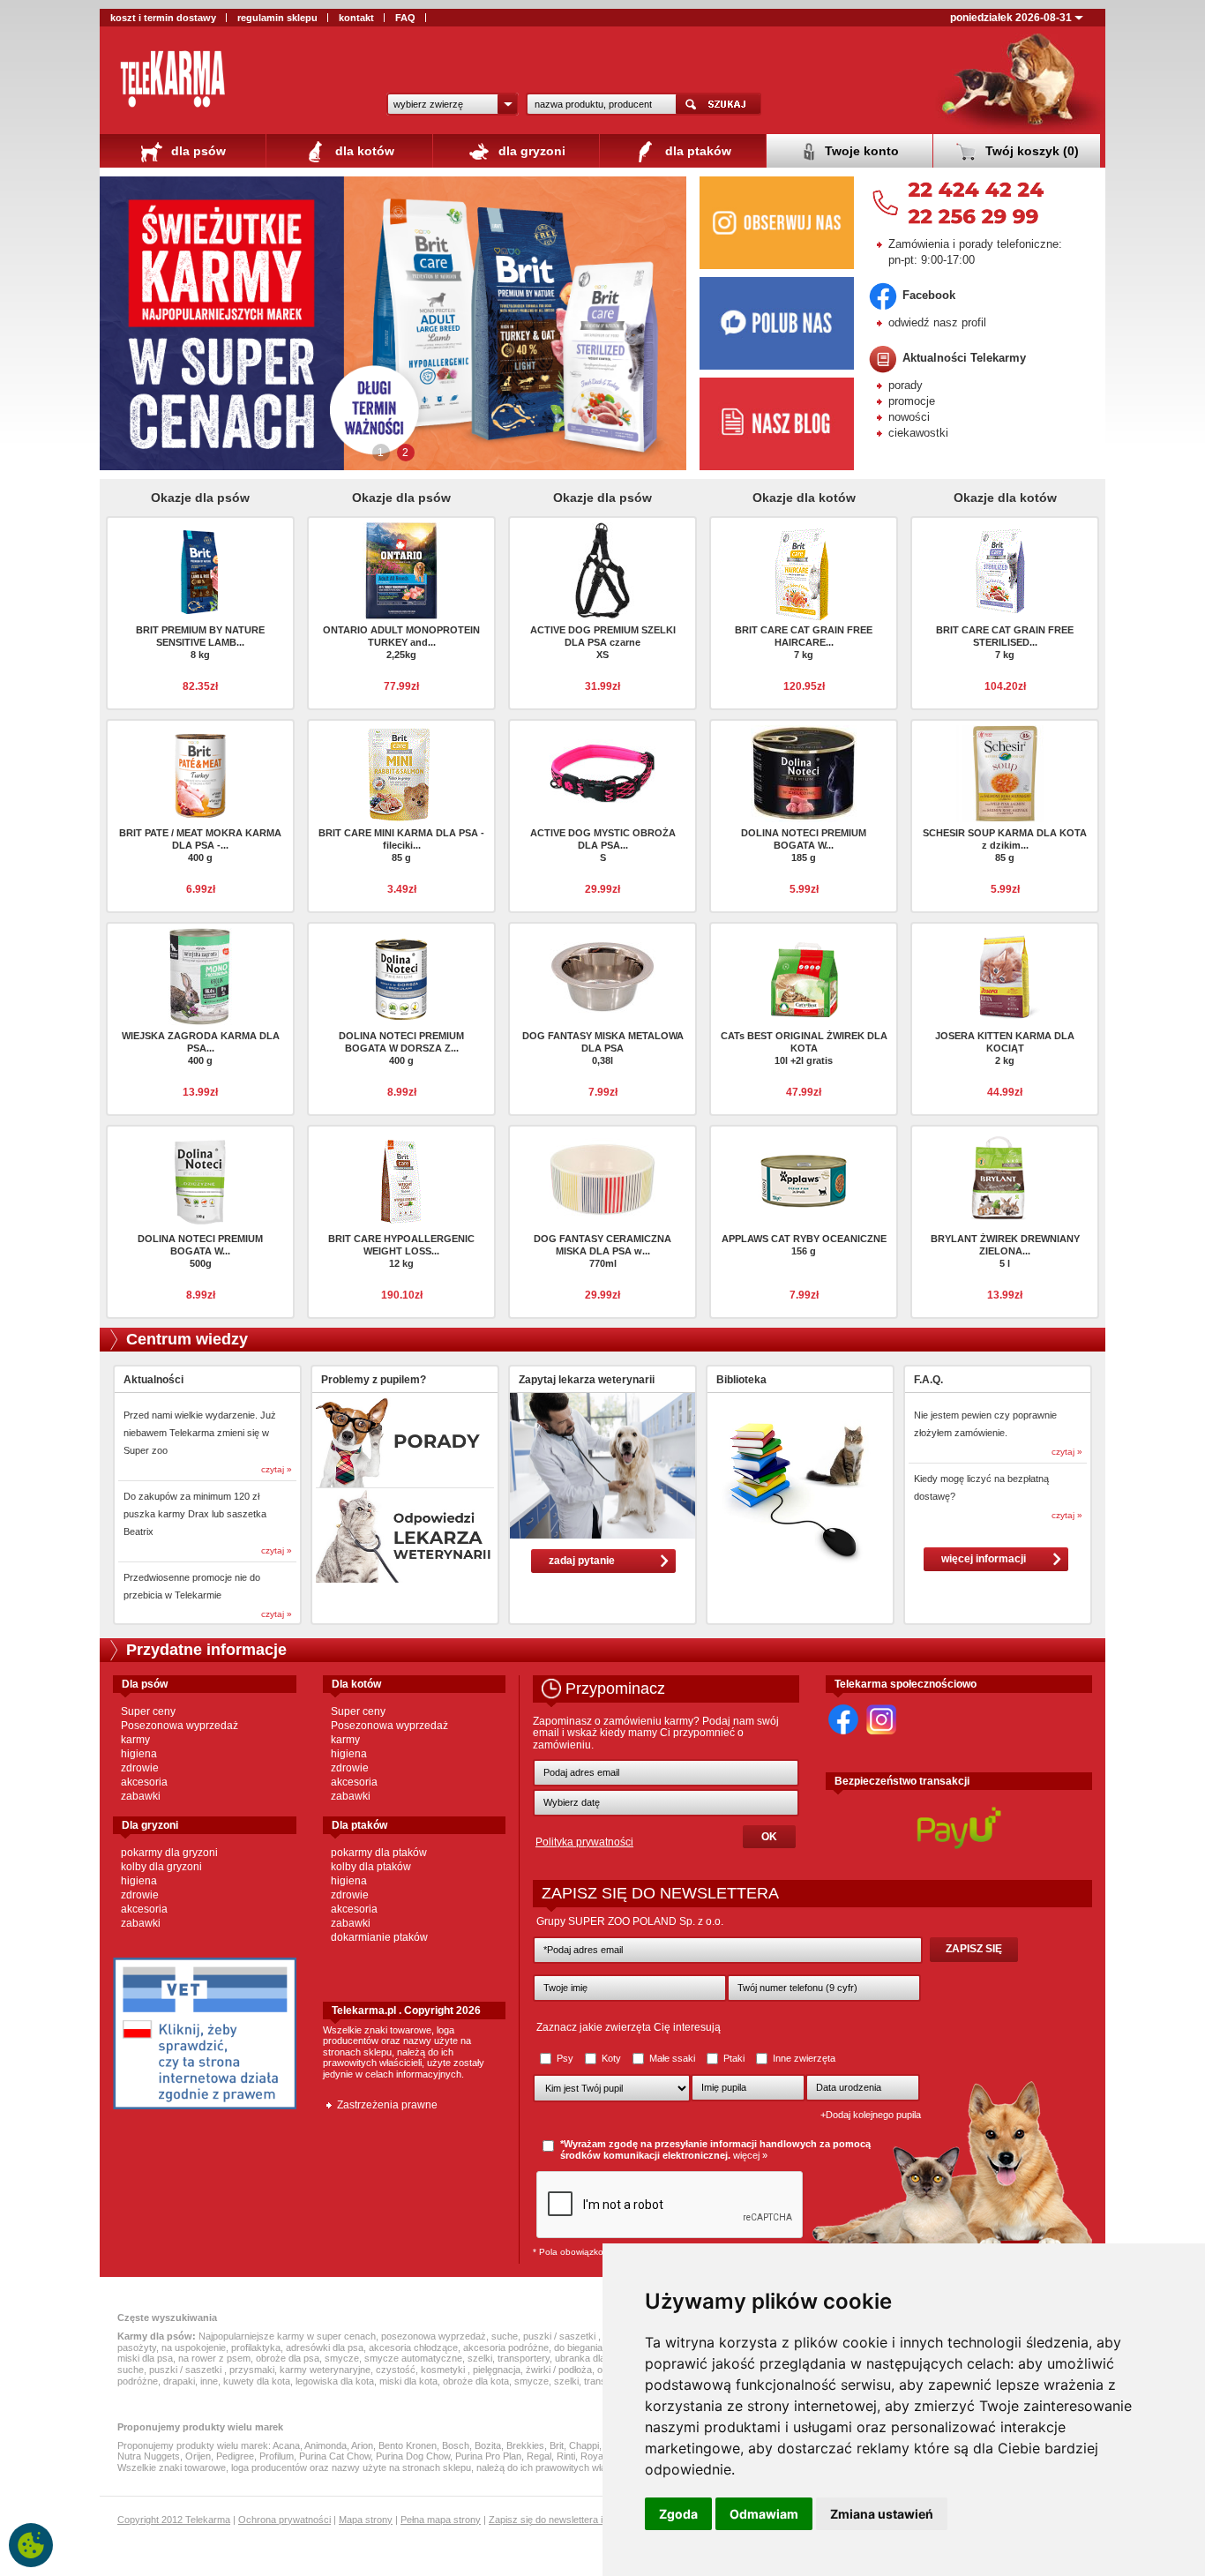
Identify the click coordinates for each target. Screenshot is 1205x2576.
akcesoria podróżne (506, 2348)
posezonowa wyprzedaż (434, 2336)
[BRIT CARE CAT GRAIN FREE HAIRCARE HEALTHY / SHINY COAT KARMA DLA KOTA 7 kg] (804, 573)
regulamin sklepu (277, 18)
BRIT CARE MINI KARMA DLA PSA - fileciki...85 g (401, 845)
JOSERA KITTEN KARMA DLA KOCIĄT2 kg (1005, 1048)
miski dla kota (408, 2381)
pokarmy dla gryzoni (169, 1853)
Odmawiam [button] (764, 2514)
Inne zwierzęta (803, 2058)
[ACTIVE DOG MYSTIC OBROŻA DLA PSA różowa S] (602, 772)
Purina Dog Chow (413, 2456)
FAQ (405, 18)
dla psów (197, 151)
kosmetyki (444, 2370)
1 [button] (381, 453)
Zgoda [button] (678, 2514)
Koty (611, 2058)
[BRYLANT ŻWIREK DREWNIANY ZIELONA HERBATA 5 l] (1005, 1178)
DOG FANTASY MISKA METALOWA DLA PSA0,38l (603, 1048)
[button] (453, 104)
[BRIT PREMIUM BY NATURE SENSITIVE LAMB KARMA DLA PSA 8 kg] (200, 569)
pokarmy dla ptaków (379, 1853)
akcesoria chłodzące (413, 2348)
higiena (139, 1754)
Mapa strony (366, 2520)
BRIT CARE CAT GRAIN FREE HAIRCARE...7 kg (804, 642)
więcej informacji (984, 1559)
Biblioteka (741, 1380)
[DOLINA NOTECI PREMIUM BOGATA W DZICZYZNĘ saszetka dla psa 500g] (200, 1178)
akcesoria (144, 1782)
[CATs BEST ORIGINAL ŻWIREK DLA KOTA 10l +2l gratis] (804, 975)
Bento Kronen (408, 2445)
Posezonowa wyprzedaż (180, 1726)
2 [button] (405, 453)
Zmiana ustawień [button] (882, 2514)
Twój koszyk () (1030, 151)
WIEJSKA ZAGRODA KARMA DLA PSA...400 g (201, 1048)
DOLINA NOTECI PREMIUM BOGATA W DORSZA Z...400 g (401, 1048)
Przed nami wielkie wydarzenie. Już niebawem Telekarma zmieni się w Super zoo (200, 1433)
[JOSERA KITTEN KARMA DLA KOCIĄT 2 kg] (1005, 975)
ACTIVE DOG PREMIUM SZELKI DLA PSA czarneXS (603, 642)
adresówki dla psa (325, 2348)
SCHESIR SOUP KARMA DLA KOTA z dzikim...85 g (1005, 845)
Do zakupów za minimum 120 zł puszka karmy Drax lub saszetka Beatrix (195, 1514)
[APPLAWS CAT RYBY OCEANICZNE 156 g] (804, 1178)
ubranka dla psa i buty (602, 2358)
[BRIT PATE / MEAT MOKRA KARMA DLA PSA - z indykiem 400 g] (200, 772)
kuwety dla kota (257, 2381)
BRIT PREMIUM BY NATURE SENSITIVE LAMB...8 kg (200, 642)
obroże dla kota (476, 2381)
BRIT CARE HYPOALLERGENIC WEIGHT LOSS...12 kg (401, 1251)
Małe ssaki (672, 2058)
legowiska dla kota (335, 2381)
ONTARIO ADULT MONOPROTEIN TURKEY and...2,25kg (401, 642)
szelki (480, 2358)
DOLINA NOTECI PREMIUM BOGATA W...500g (200, 1251)
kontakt (356, 18)
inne (209, 2381)
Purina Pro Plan (488, 2456)
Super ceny (148, 1711)
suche (505, 2336)
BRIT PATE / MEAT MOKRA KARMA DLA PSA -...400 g (200, 845)
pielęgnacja (497, 2370)
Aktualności (153, 1380)
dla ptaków (696, 151)
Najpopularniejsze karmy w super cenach (287, 2336)
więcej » (750, 2155)
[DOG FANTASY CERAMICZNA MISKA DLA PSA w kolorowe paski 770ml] (602, 1178)
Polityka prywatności (584, 1842)
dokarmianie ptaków (379, 1937)
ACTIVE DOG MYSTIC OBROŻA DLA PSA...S (603, 845)
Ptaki (734, 2058)
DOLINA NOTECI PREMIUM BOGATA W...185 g (804, 845)
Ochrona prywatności (284, 2520)
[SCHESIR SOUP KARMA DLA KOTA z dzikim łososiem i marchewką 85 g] (1005, 772)
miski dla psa (145, 2358)
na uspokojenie (194, 2348)
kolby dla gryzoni (161, 1867)
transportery (524, 2358)
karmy (135, 1740)
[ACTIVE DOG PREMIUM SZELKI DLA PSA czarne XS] (602, 569)
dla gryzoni (530, 151)
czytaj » (277, 1469)
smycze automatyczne (413, 2358)
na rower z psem (214, 2358)
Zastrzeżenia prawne (387, 2105)
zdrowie (140, 1768)
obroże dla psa (288, 2358)
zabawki (141, 1796)
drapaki (179, 2381)
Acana (286, 2445)
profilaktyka (256, 2348)
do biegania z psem (595, 2348)
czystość (396, 2370)
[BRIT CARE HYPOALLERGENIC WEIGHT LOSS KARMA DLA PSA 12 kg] (401, 1178)
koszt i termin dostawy (163, 18)
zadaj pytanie (582, 1561)
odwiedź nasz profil (937, 322)
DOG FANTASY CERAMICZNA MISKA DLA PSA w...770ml (602, 1251)
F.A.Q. (928, 1380)
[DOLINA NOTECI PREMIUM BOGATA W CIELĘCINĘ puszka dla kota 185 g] (804, 772)
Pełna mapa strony (441, 2520)
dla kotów (363, 151)
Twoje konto (860, 151)
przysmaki (252, 2370)
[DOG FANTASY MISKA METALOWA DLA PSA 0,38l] (602, 975)
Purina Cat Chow (335, 2456)
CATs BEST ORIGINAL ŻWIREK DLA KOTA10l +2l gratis (804, 1048)
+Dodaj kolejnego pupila (871, 2115)
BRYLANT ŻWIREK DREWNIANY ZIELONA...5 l (1005, 1251)
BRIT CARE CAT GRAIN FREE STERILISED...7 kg (1005, 642)
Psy (565, 2058)
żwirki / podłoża (559, 2370)
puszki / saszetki (561, 2336)
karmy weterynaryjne (325, 2370)
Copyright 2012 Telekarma (174, 2520)
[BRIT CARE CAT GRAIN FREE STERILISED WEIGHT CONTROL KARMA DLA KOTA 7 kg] (1005, 569)
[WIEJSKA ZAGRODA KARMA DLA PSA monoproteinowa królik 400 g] (200, 975)
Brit (557, 2445)
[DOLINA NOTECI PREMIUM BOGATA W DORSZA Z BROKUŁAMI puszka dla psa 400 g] (401, 975)
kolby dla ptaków (371, 1867)
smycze (342, 2358)
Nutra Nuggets (149, 2456)
